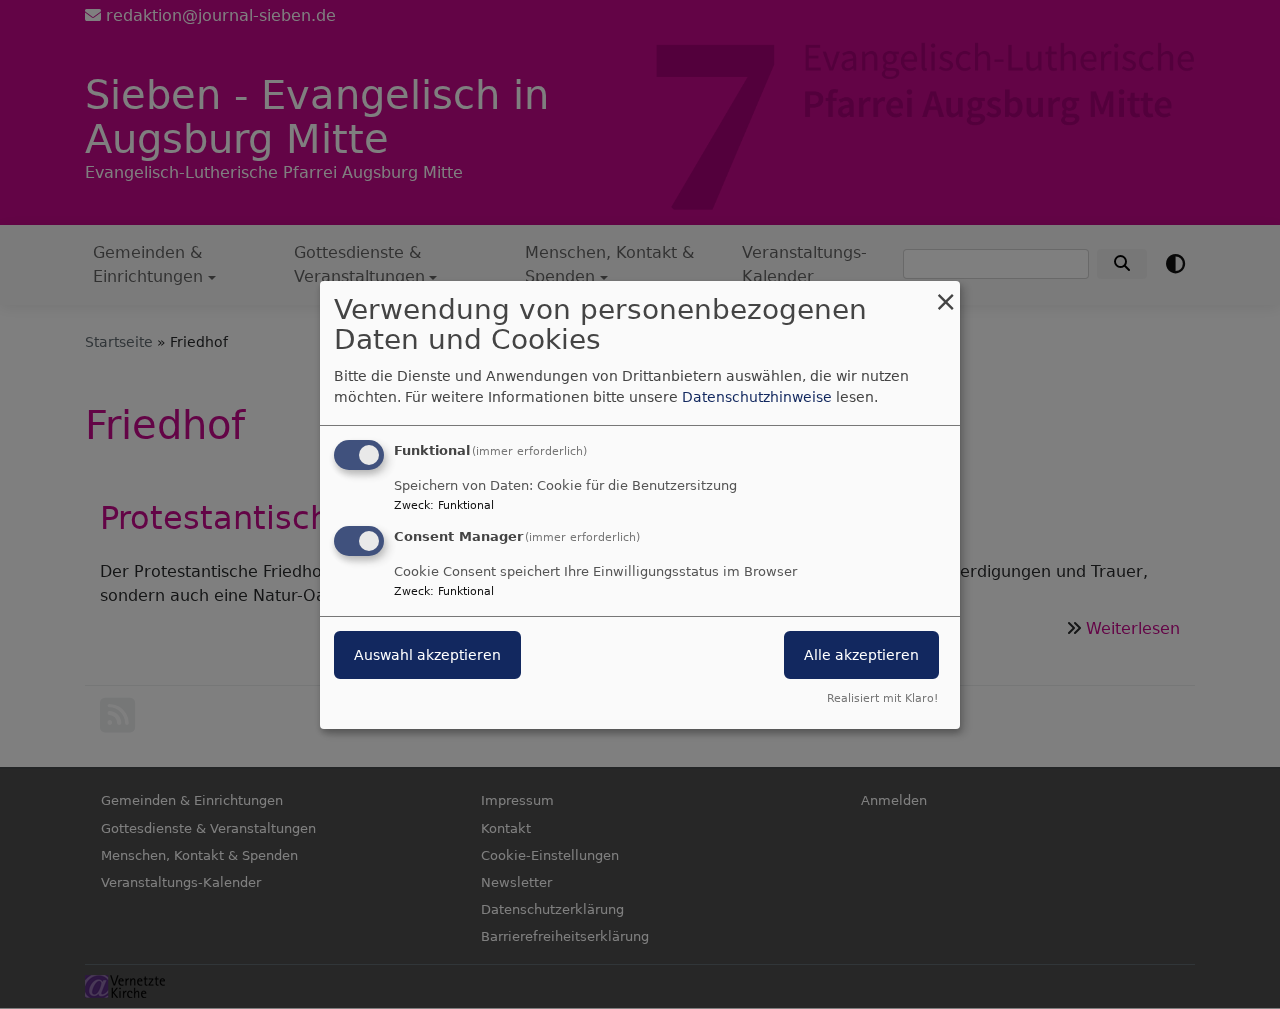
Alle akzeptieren (861, 655)
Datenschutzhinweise (757, 397)
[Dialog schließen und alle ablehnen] (945, 292)
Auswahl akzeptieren (427, 655)
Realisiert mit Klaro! (882, 698)
